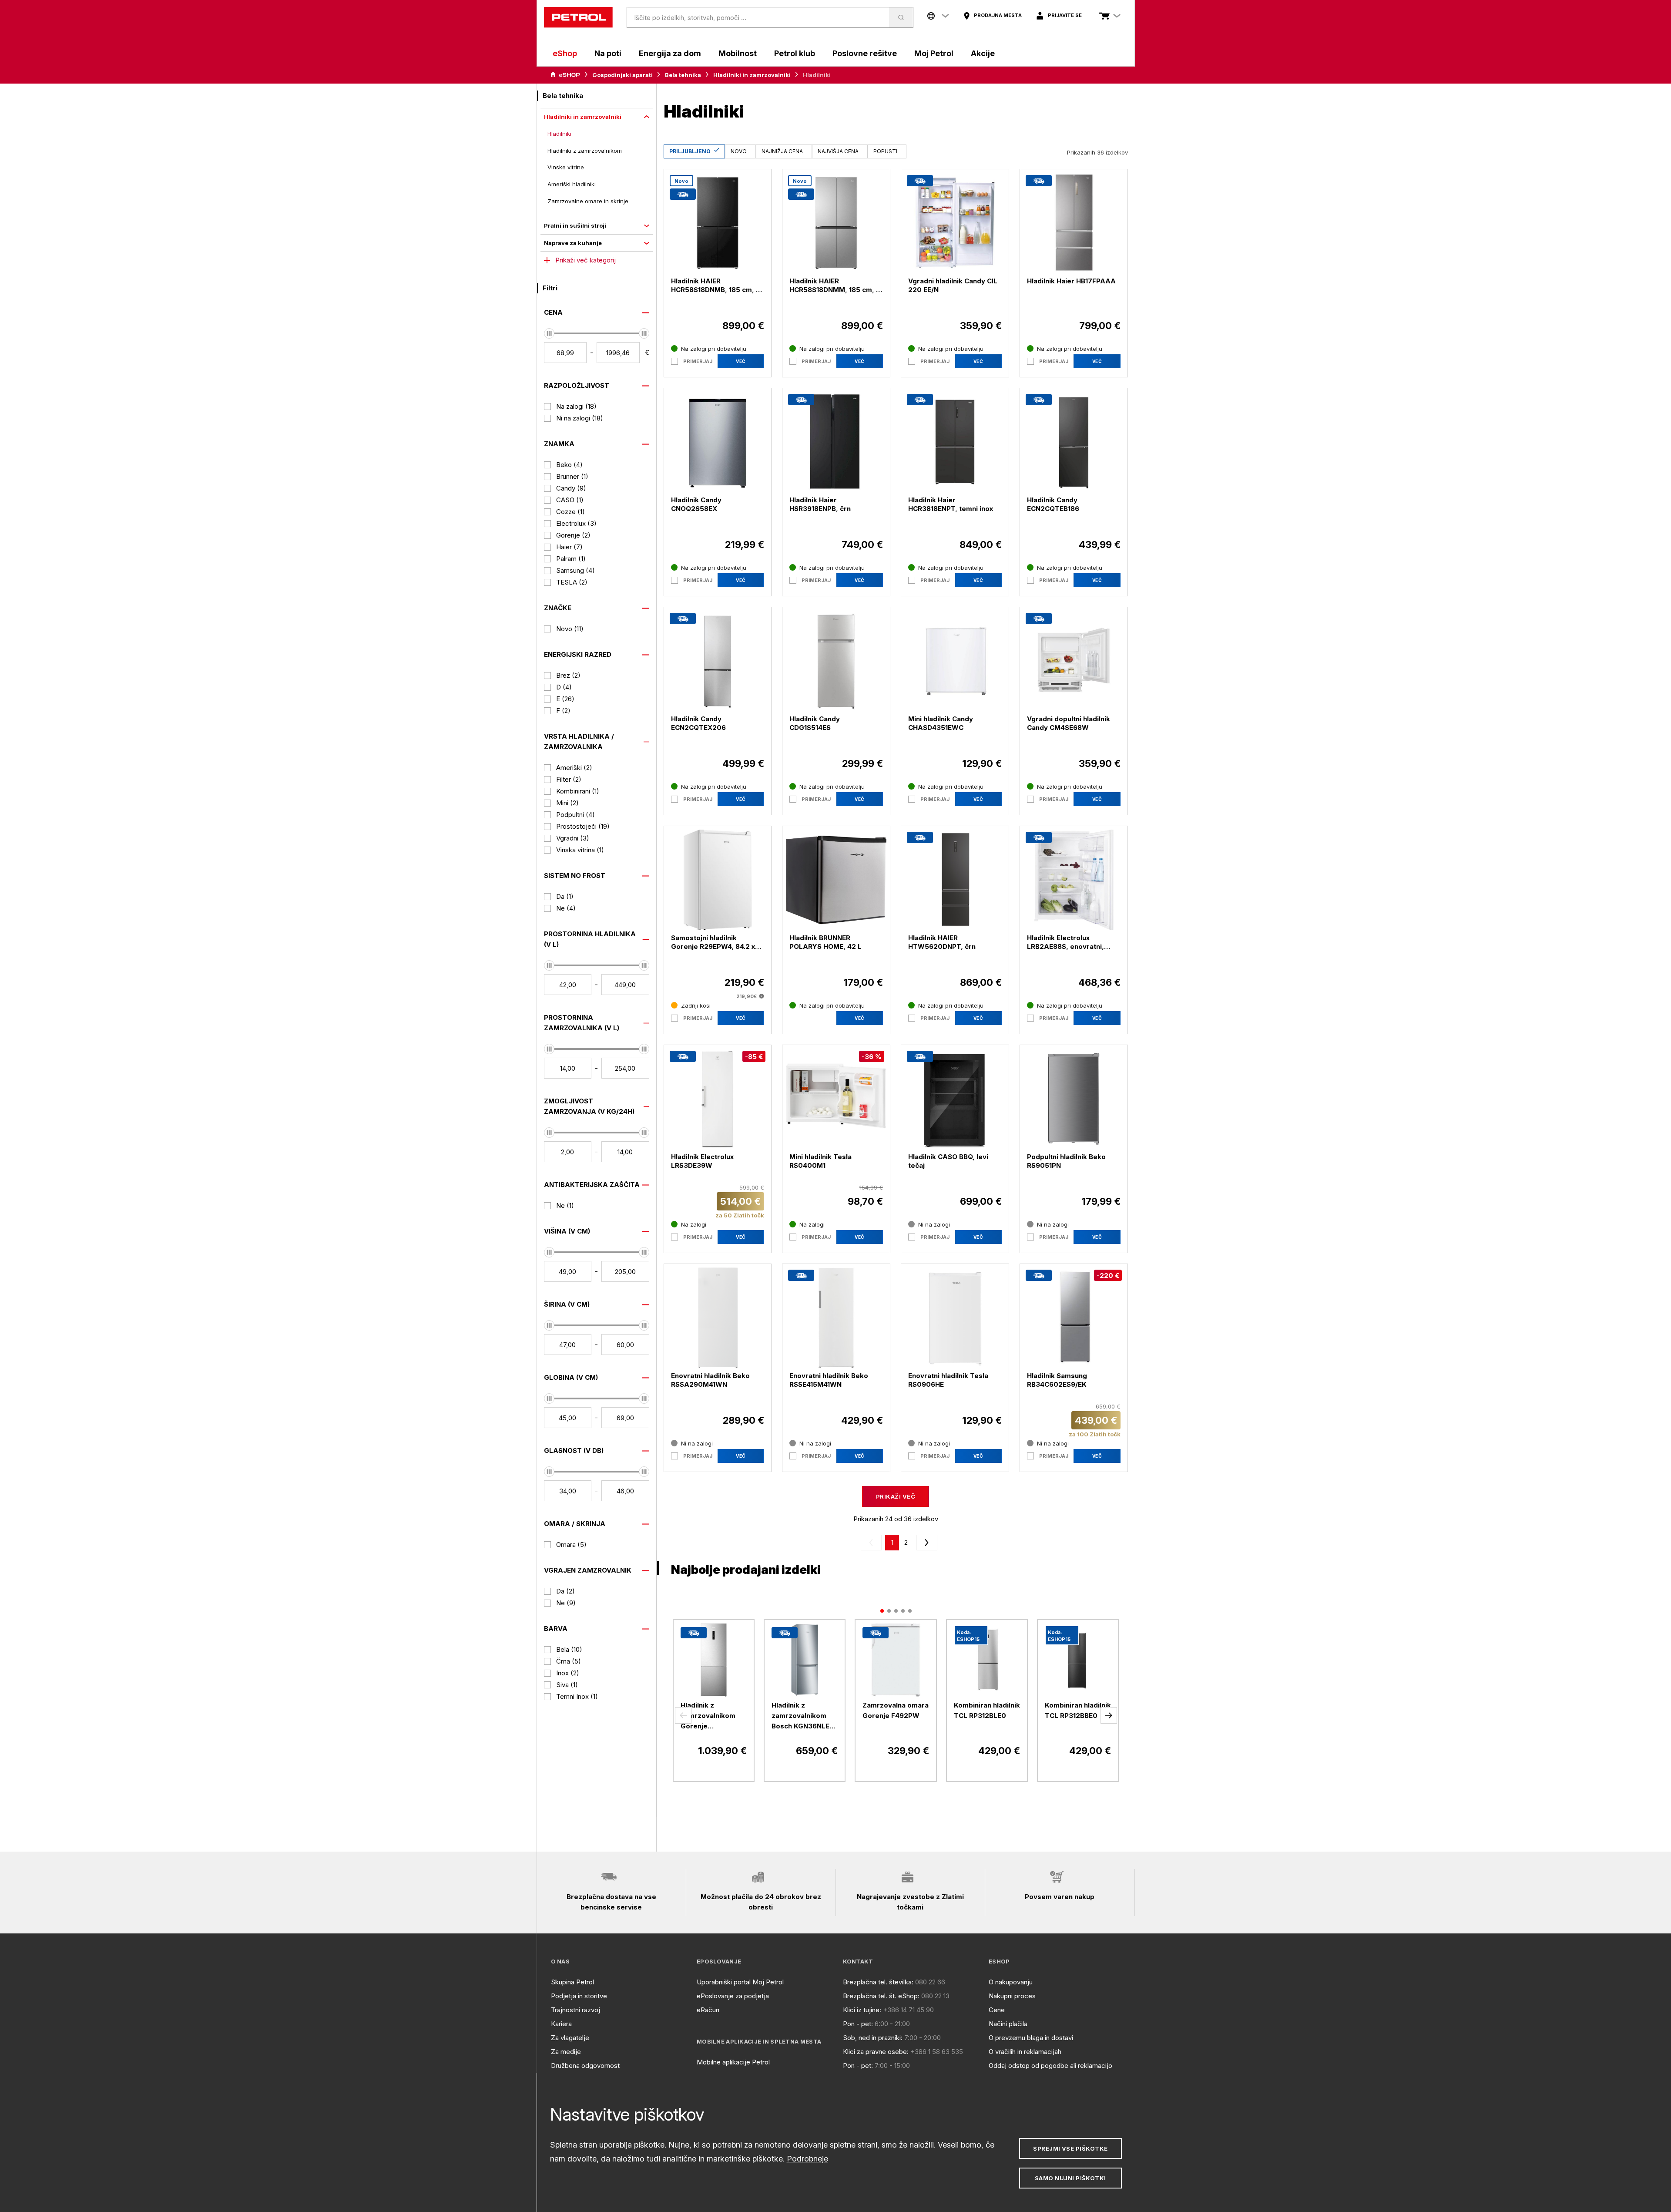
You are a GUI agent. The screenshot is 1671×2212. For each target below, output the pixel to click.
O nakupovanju (1011, 1982)
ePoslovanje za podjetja (733, 1996)
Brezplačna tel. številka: (878, 1982)
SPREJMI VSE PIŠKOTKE (1070, 2148)
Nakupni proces (1012, 1996)
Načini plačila (1008, 2024)
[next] (925, 1543)
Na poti (608, 53)
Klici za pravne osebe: (876, 2052)
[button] (683, 1715)
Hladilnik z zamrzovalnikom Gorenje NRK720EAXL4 (708, 1716)
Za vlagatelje (570, 2038)
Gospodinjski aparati (622, 75)
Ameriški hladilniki (572, 184)
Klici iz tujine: (862, 2010)
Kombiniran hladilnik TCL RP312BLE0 (987, 1710)
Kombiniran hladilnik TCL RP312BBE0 (1078, 1710)
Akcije (983, 53)
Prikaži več (896, 1496)
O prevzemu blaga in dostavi (1031, 2038)
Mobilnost (738, 53)
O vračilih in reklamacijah (1025, 2052)
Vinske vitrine (566, 167)
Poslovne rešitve (865, 53)
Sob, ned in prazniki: (873, 2038)
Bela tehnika (683, 75)
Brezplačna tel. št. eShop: (881, 1996)
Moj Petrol (934, 53)
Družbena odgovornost (585, 2066)
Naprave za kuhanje (573, 243)
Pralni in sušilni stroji (575, 225)
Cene (997, 2010)
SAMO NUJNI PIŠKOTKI (1070, 2178)
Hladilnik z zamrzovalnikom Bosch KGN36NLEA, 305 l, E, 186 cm (804, 1716)
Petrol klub (795, 53)
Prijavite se (1065, 15)
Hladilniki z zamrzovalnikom (585, 151)
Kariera (561, 2024)
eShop (565, 53)
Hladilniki (559, 134)
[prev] (873, 1543)
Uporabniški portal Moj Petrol (740, 1982)
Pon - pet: (858, 2024)
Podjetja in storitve (579, 1996)
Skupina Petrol (572, 1982)
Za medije (566, 2052)
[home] (578, 17)
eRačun (708, 2010)
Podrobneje (807, 2159)
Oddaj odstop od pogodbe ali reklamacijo (1050, 2066)
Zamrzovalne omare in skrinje (588, 201)
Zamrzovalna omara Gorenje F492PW (896, 1710)
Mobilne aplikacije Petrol (733, 2062)
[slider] (549, 333)
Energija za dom (670, 53)
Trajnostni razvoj (575, 2010)
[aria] (565, 75)
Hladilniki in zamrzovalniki (752, 75)
